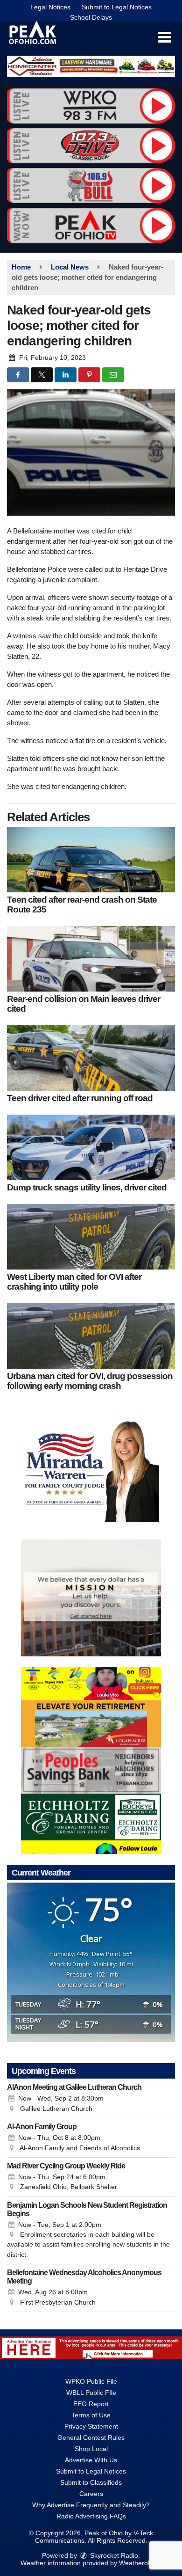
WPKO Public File (91, 2381)
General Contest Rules (91, 2437)
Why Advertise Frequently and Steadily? (91, 2505)
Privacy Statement (91, 2426)
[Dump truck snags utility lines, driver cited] (91, 1147)
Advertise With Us (91, 2460)
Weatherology (139, 2563)
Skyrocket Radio (113, 2555)
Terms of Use (91, 2415)
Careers (91, 2494)
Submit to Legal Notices (117, 7)
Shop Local (91, 2449)
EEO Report (91, 2404)
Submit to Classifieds (91, 2482)
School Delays (91, 17)
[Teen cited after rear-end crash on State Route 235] (91, 860)
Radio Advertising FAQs (91, 2516)
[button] (164, 37)
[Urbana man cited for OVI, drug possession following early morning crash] (91, 1336)
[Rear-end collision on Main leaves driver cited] (91, 959)
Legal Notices (50, 7)
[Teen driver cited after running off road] (91, 1058)
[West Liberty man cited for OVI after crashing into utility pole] (91, 1237)
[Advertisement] (91, 66)
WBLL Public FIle (91, 2393)
